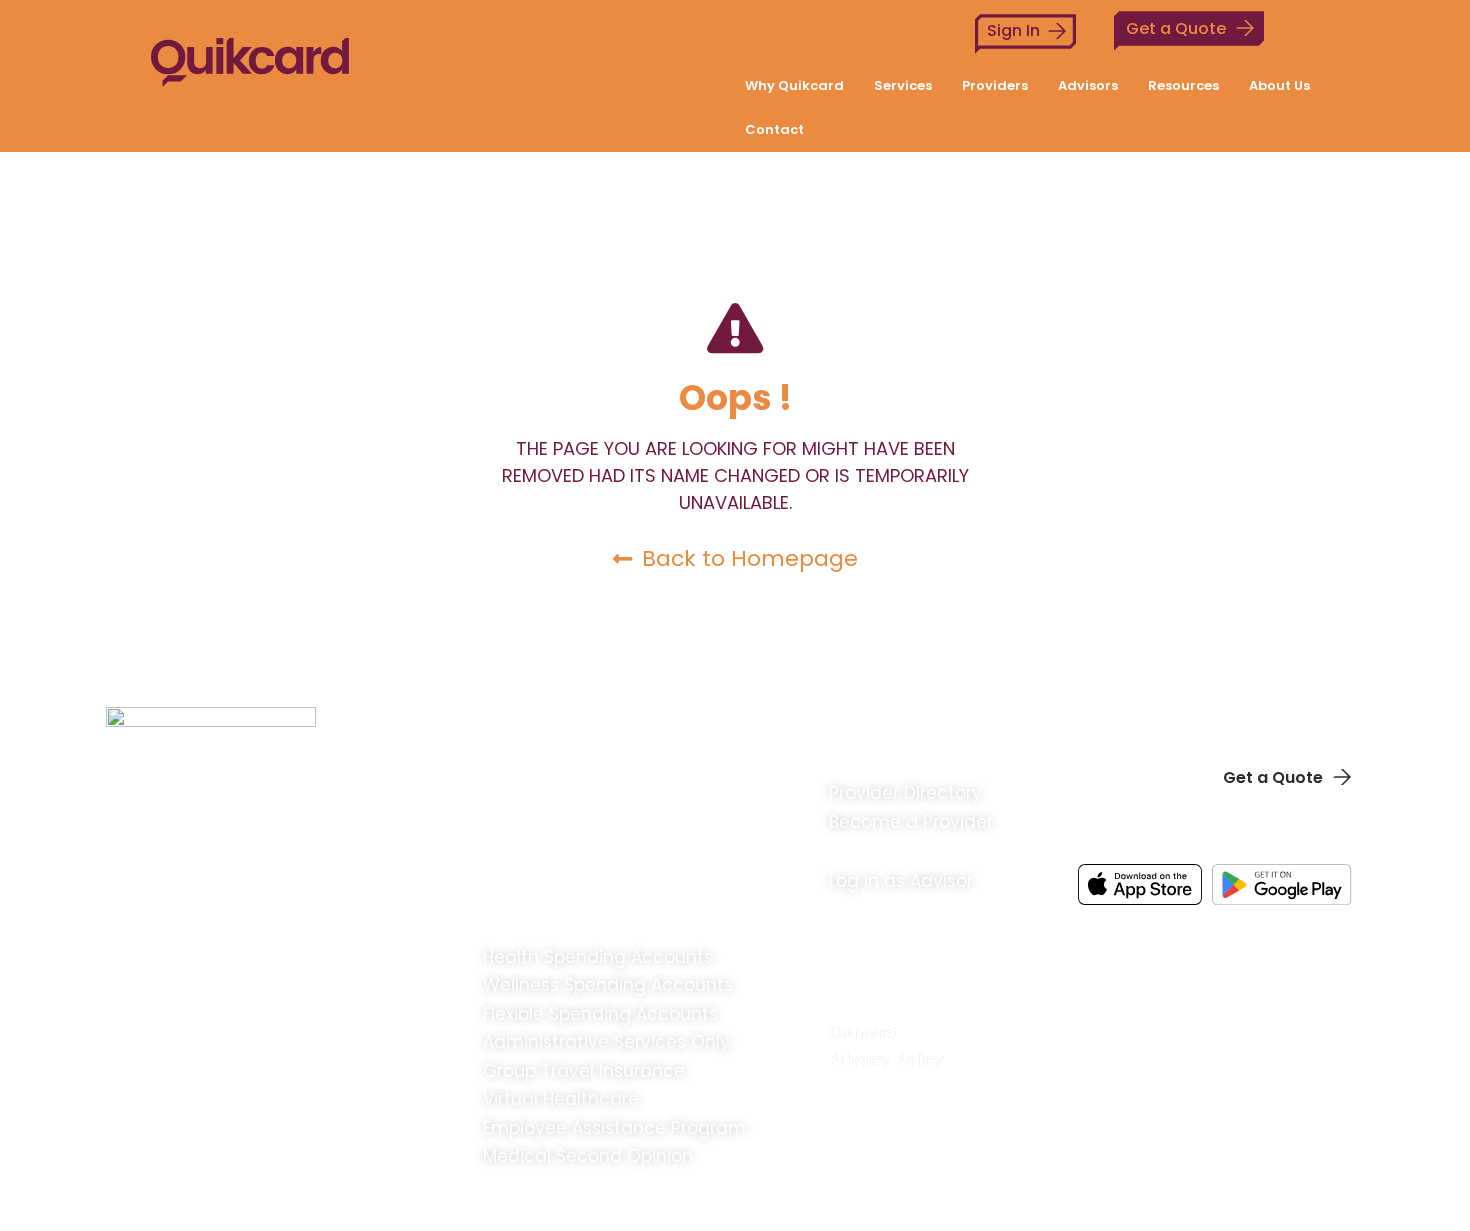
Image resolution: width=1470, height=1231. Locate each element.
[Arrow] (1329, 933)
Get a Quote (1176, 28)
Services (903, 85)
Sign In (1013, 30)
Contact (774, 129)
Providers (995, 85)
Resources (1183, 85)
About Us (1279, 85)
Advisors (1088, 85)
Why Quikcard (794, 85)
